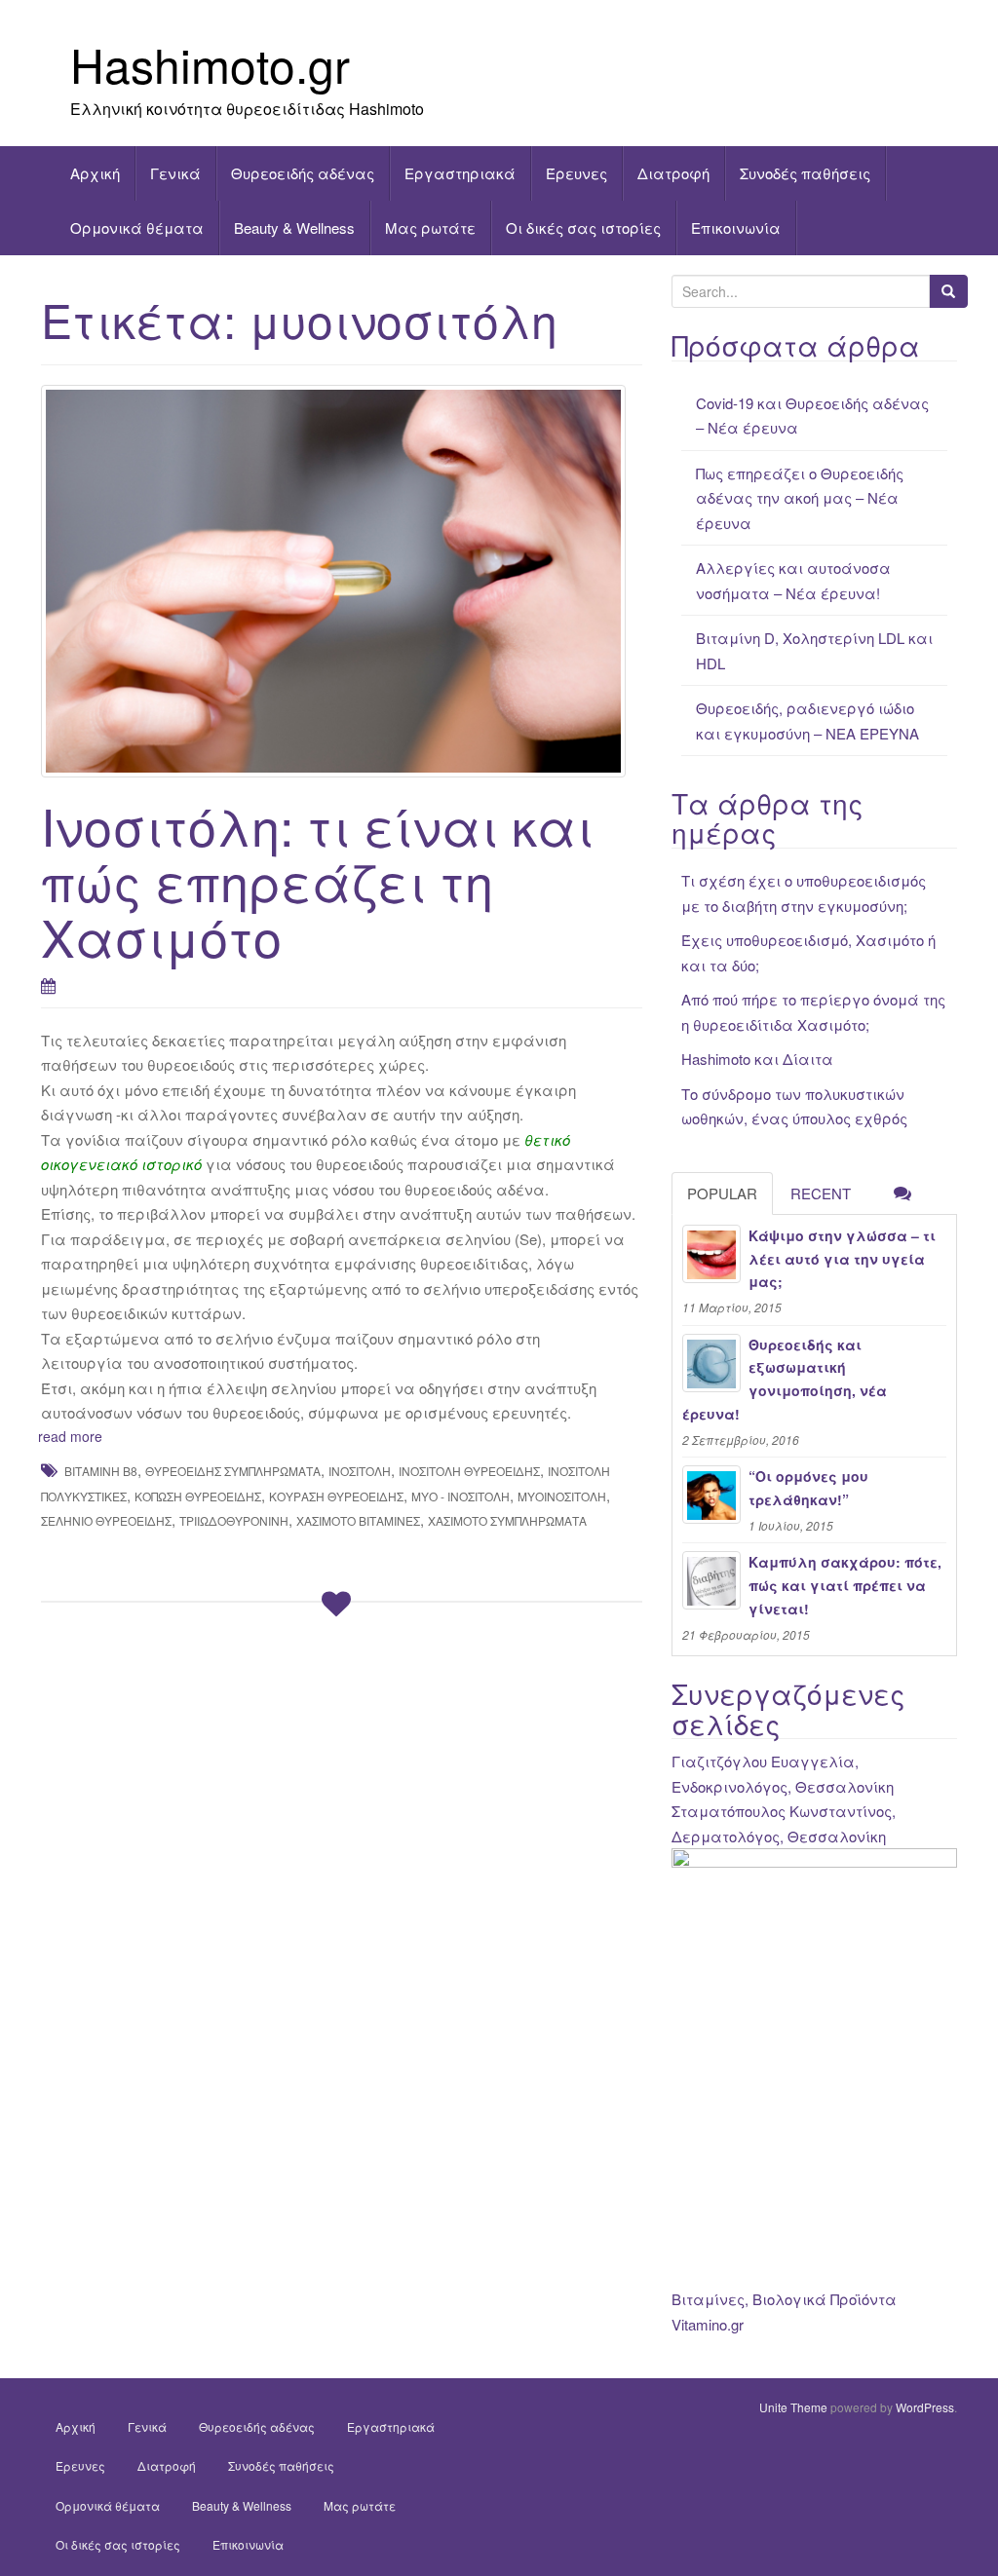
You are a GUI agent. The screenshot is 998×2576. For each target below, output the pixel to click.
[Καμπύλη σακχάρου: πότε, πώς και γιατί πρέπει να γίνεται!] (711, 1580)
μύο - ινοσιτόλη (461, 1496)
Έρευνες (576, 173)
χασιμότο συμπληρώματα (507, 1520)
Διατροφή (673, 173)
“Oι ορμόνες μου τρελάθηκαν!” (808, 1488)
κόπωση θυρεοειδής (198, 1496)
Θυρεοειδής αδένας (303, 173)
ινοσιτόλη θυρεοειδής (469, 1471)
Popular (722, 1193)
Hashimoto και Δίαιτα (757, 1059)
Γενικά (175, 173)
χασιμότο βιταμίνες (358, 1520)
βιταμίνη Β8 (101, 1471)
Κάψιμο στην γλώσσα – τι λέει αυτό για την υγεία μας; (842, 1259)
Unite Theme (793, 2407)
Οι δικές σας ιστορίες (583, 227)
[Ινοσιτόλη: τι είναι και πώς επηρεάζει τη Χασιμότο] (342, 581)
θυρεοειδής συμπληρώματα (233, 1471)
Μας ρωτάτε (430, 227)
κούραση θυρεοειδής (336, 1496)
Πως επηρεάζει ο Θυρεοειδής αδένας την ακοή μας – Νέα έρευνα (800, 498)
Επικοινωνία (736, 227)
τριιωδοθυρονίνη (234, 1520)
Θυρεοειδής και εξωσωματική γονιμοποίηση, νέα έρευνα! (785, 1379)
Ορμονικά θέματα (137, 227)
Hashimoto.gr (210, 64)
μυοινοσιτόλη (562, 1496)
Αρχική (95, 173)
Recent (821, 1193)
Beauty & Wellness (294, 227)
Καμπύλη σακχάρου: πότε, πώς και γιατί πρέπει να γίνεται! (845, 1585)
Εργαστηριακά (460, 173)
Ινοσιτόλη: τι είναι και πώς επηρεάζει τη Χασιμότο (317, 880)
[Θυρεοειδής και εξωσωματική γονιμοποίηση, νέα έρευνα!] (711, 1363)
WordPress (925, 2407)
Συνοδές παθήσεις (805, 173)
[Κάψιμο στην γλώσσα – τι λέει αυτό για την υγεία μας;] (711, 1254)
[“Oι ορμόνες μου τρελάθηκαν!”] (711, 1495)
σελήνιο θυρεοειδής (106, 1520)
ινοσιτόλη (360, 1471)
